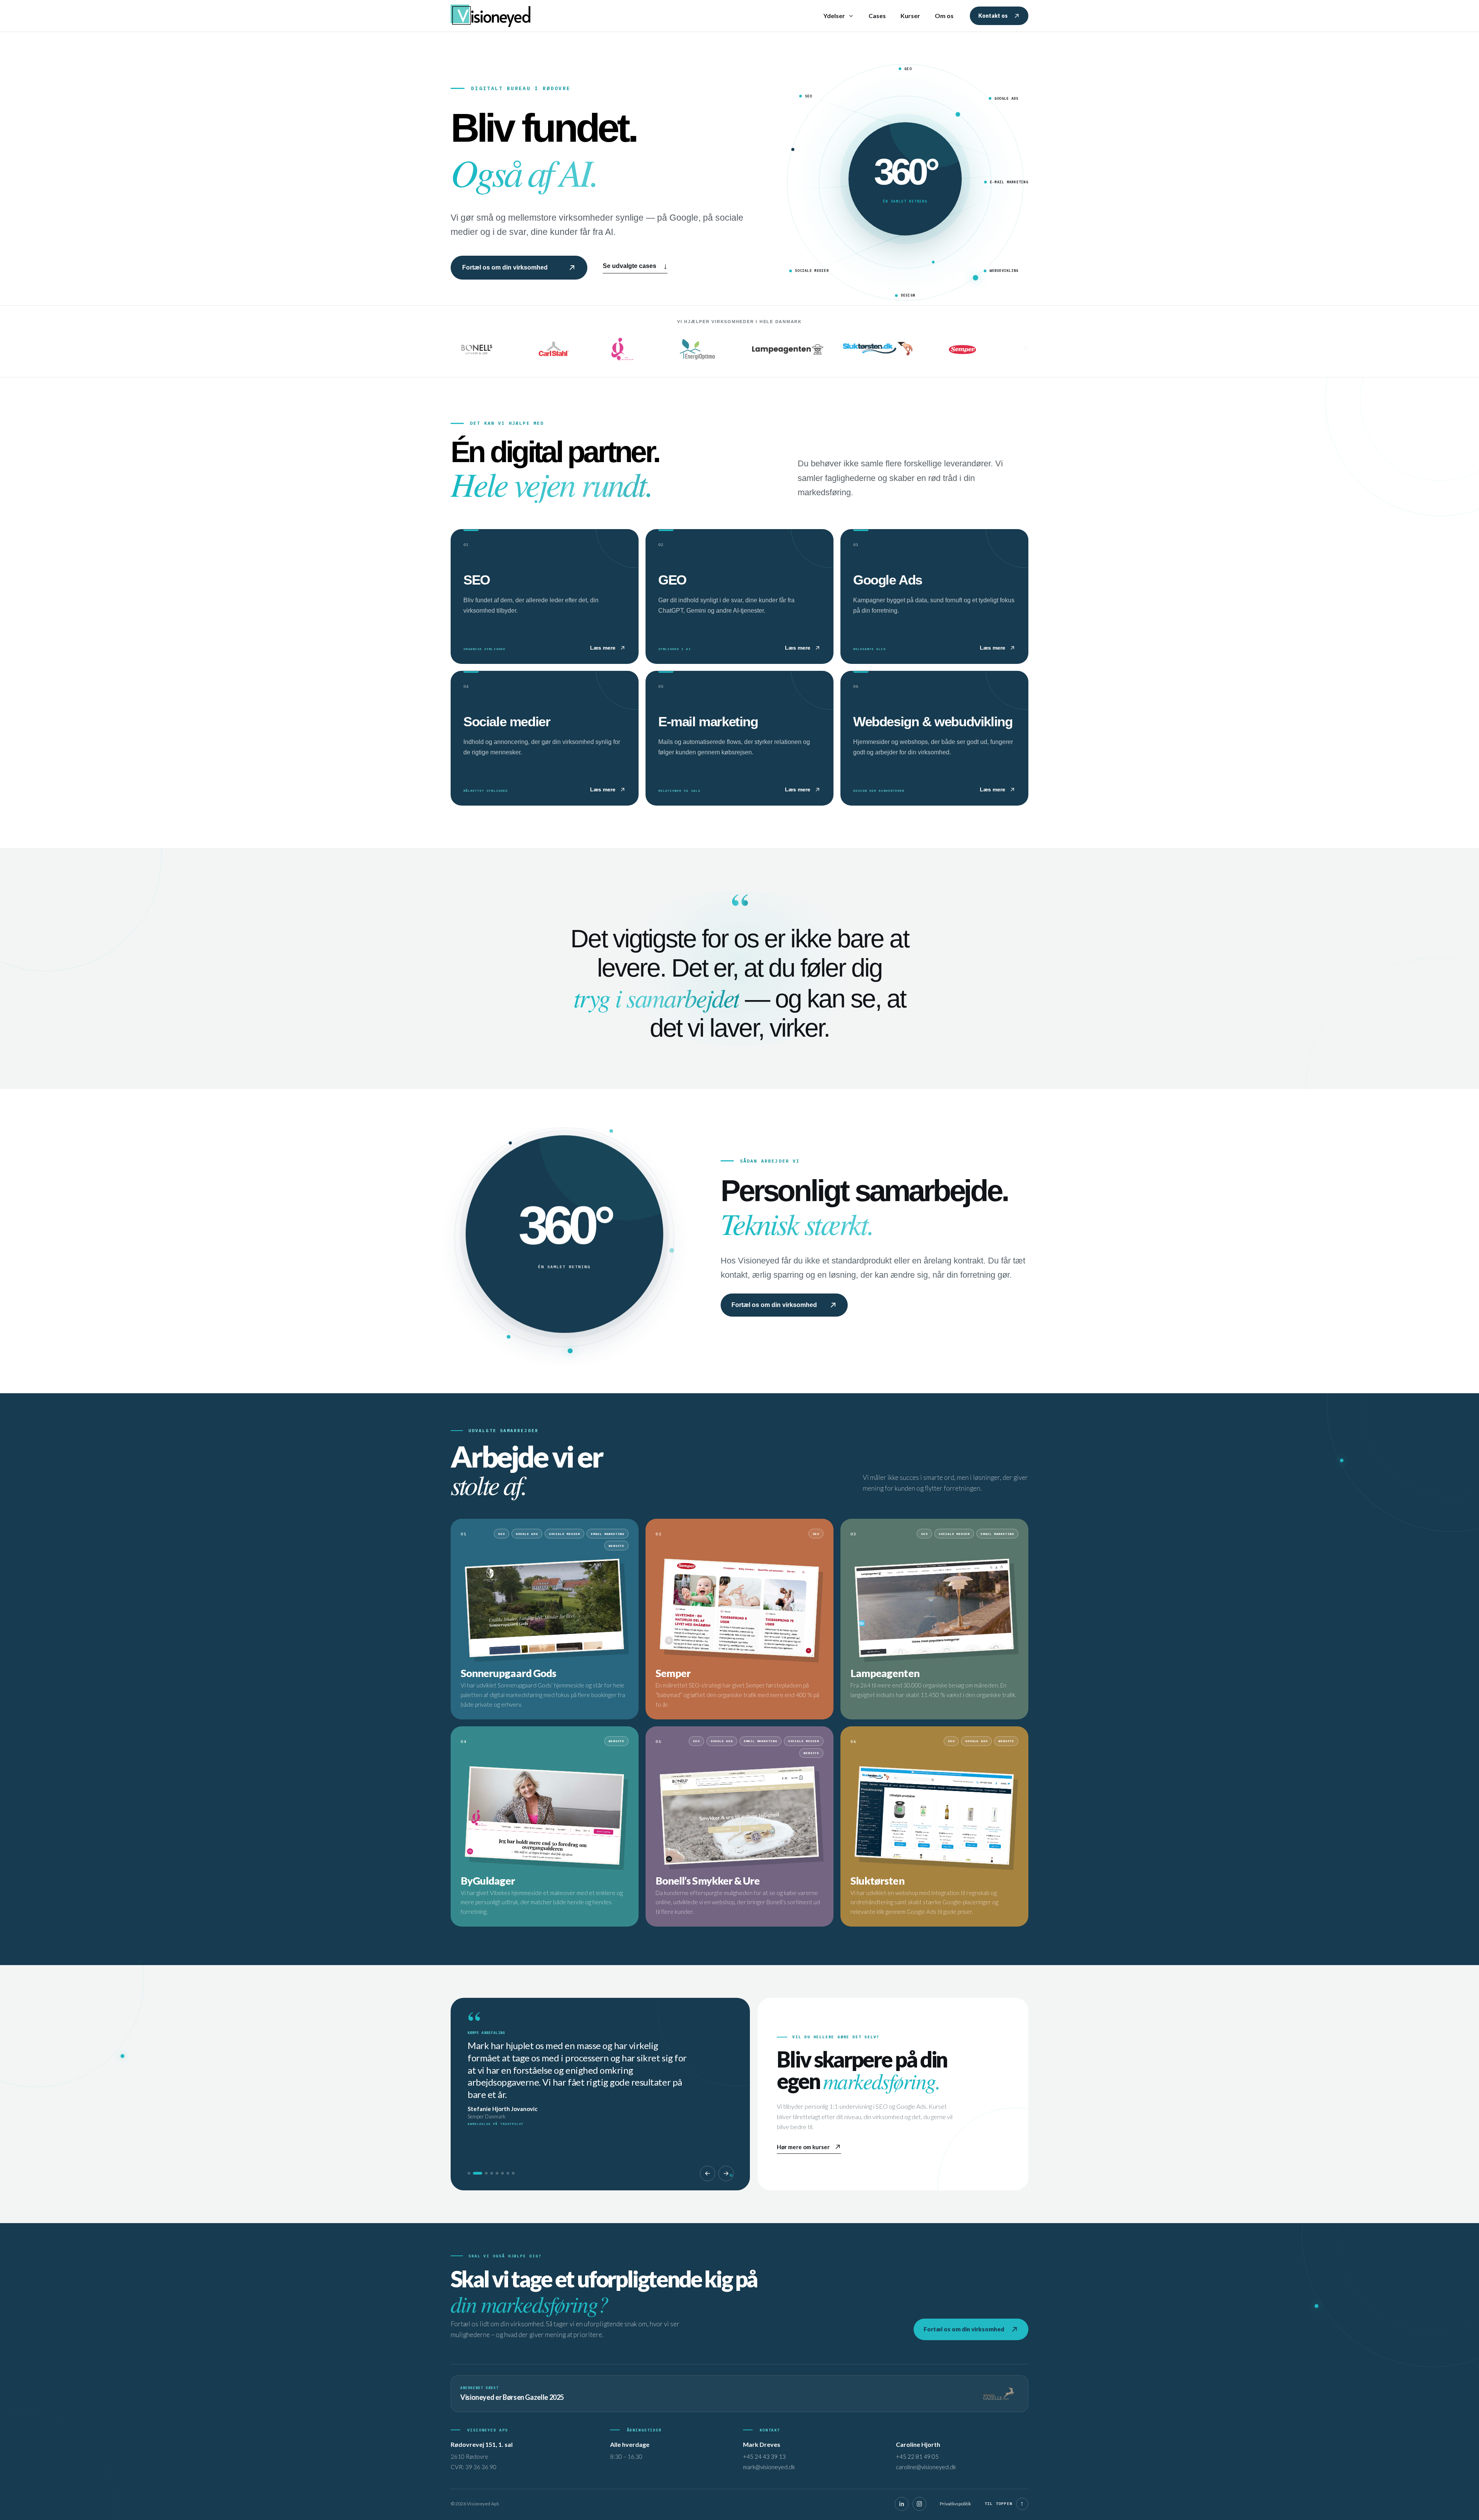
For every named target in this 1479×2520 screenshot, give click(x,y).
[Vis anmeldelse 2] (474, 2173)
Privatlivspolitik (955, 2504)
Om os (944, 16)
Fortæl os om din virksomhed (505, 267)
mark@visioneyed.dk (769, 2467)
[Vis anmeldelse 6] (502, 2173)
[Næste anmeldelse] (726, 2173)
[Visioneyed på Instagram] (919, 2504)
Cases (877, 16)
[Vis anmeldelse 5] (497, 2173)
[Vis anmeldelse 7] (508, 2173)
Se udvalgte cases (635, 266)
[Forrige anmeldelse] (708, 2173)
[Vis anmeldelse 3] (483, 2173)
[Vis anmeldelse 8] (513, 2173)
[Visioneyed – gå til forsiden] (493, 16)
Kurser (910, 16)
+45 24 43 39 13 (764, 2456)
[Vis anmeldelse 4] (492, 2173)
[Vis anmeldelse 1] (469, 2173)
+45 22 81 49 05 (917, 2456)
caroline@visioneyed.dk (926, 2467)
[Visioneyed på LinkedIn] (902, 2504)
